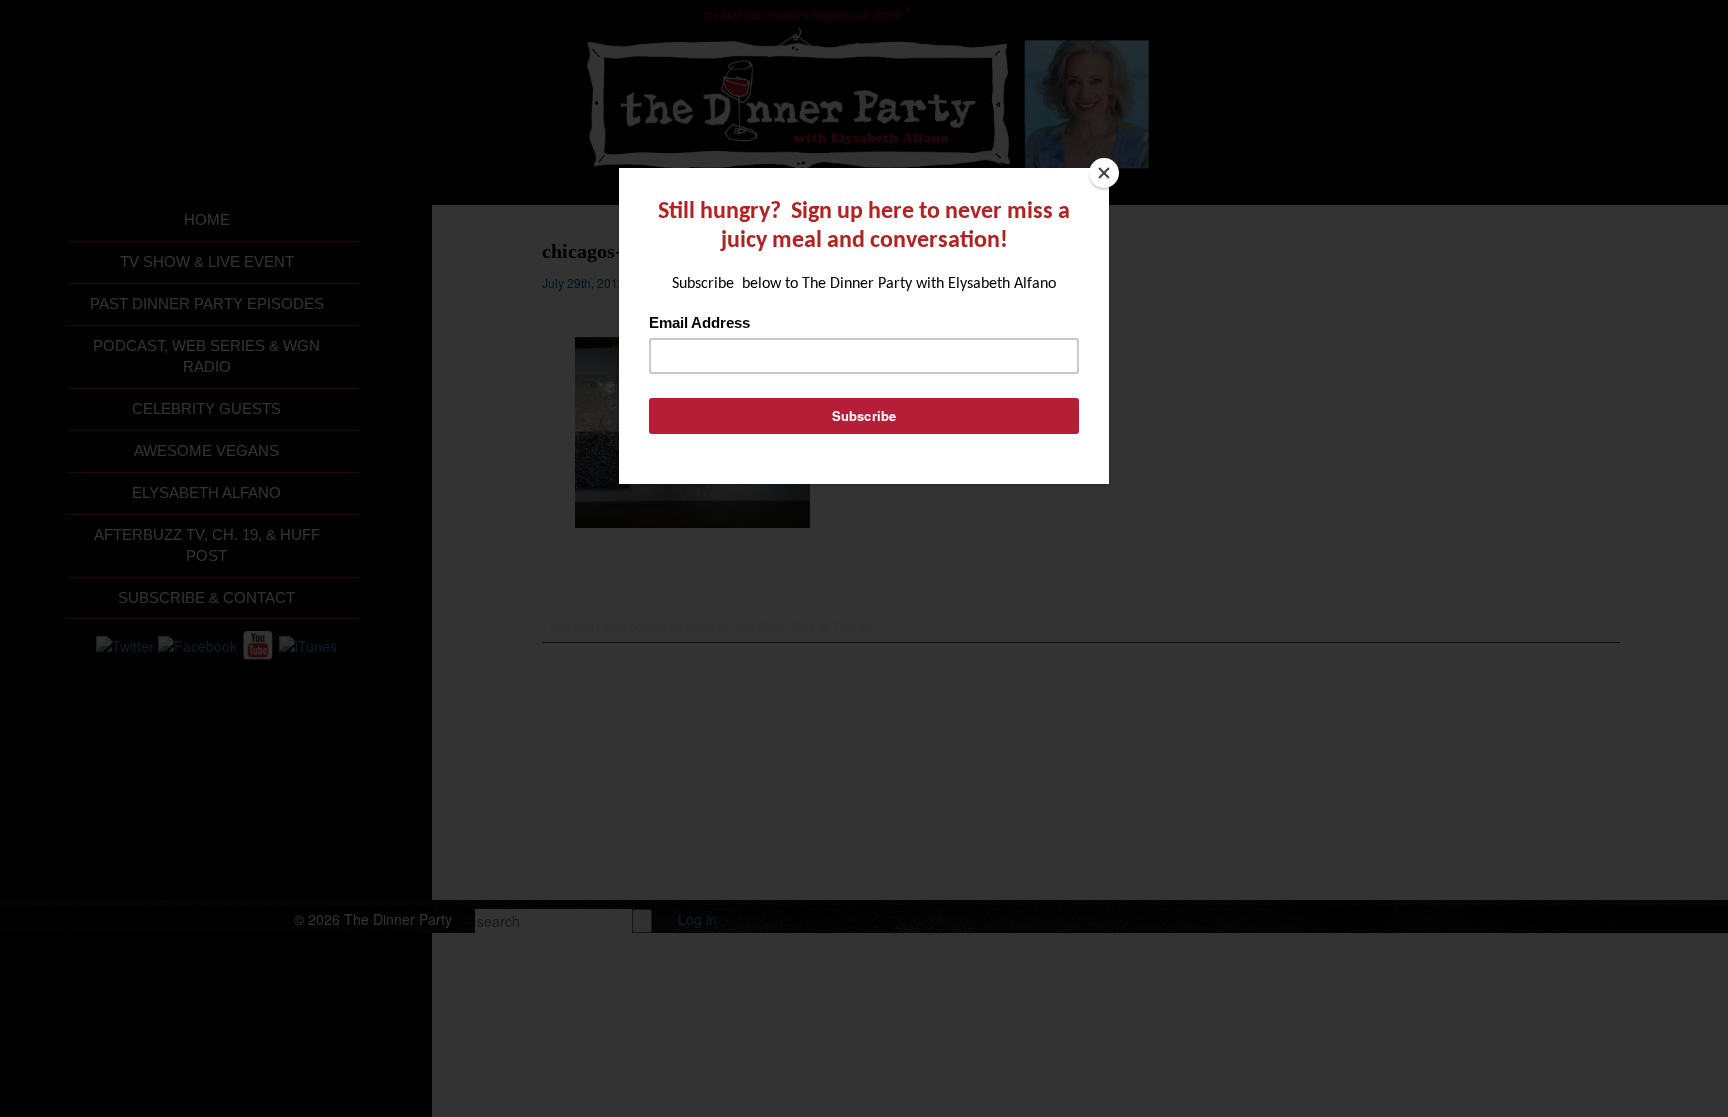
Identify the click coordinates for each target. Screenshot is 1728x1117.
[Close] (1104, 173)
